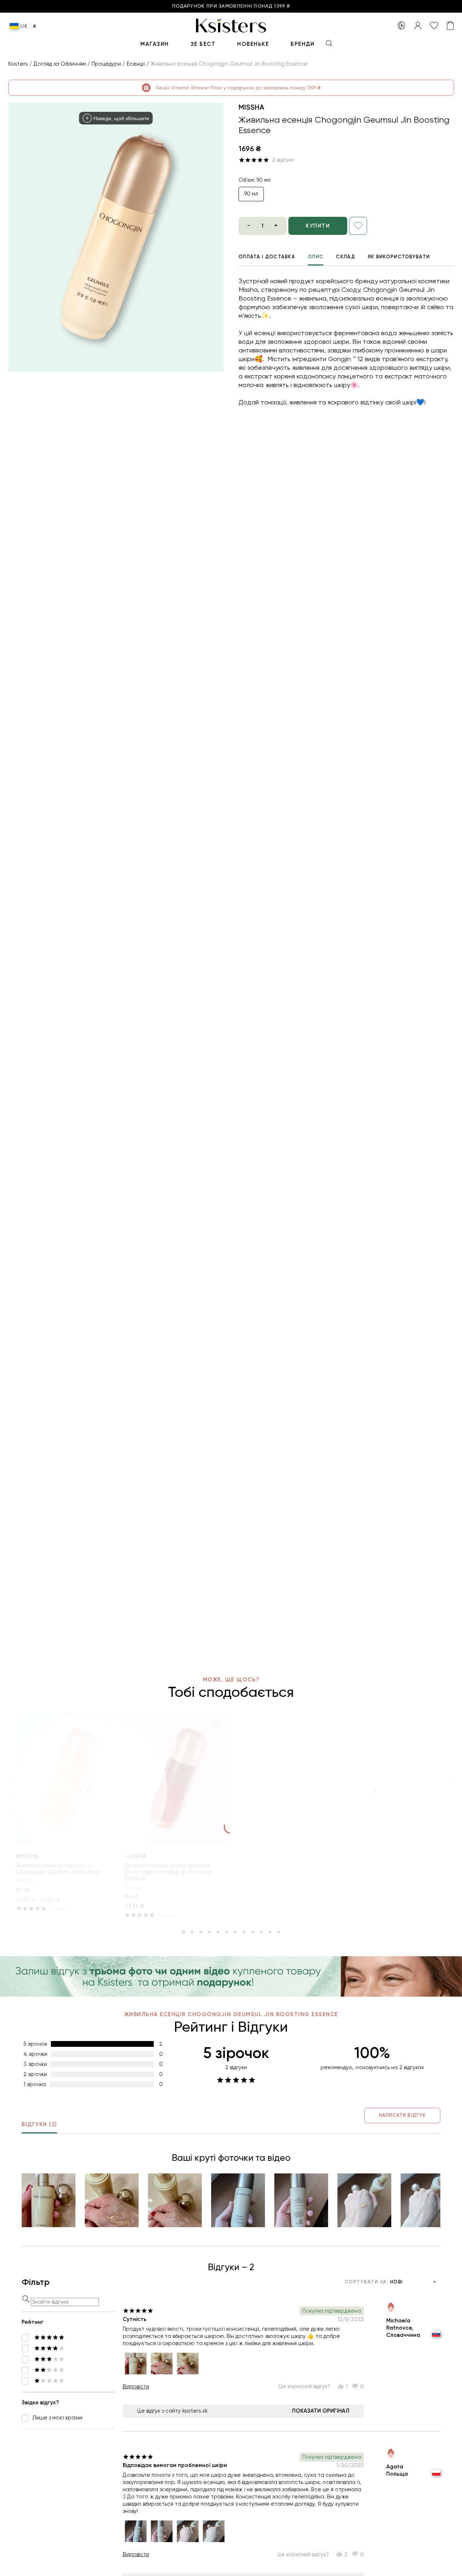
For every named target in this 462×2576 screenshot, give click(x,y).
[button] (49, 2200)
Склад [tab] (346, 257)
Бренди (302, 44)
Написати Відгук (402, 2115)
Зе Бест (203, 44)
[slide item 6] (227, 1932)
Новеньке (253, 44)
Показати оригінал (321, 2411)
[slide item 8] (244, 1932)
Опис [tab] (316, 257)
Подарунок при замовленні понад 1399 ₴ (231, 6)
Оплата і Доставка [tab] (267, 257)
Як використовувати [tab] (399, 257)
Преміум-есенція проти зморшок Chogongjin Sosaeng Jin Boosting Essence (168, 1872)
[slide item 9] (253, 1932)
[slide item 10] (261, 1932)
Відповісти (136, 2387)
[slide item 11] (270, 1932)
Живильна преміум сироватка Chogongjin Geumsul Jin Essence (58, 1869)
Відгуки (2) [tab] (39, 2124)
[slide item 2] (192, 1932)
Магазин (155, 44)
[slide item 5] (218, 1932)
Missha (251, 107)
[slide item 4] (209, 1932)
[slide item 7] (235, 1932)
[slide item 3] (201, 1932)
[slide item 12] (279, 1932)
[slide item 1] (183, 1932)
